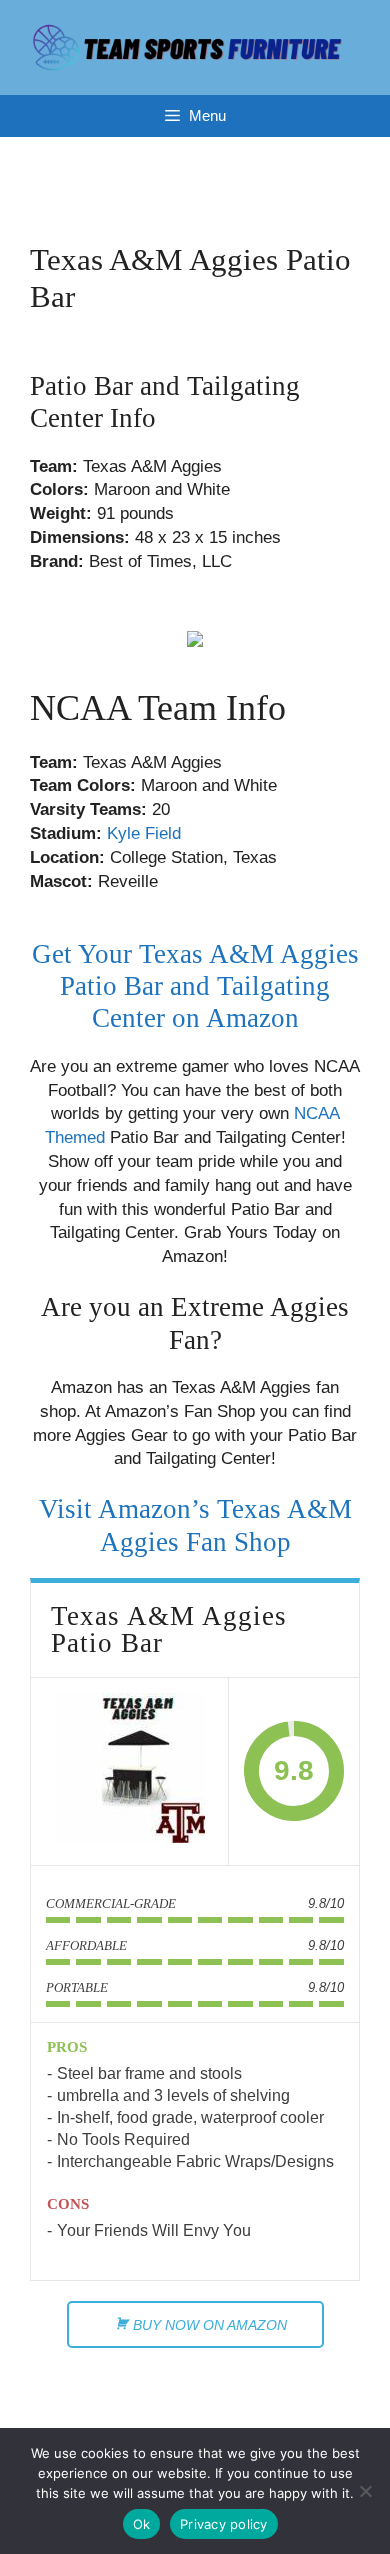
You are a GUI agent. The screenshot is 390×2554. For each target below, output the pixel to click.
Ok (142, 2524)
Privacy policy (224, 2524)
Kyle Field (144, 833)
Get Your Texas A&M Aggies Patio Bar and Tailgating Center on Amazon (195, 986)
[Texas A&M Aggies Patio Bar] (130, 1771)
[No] (365, 2491)
